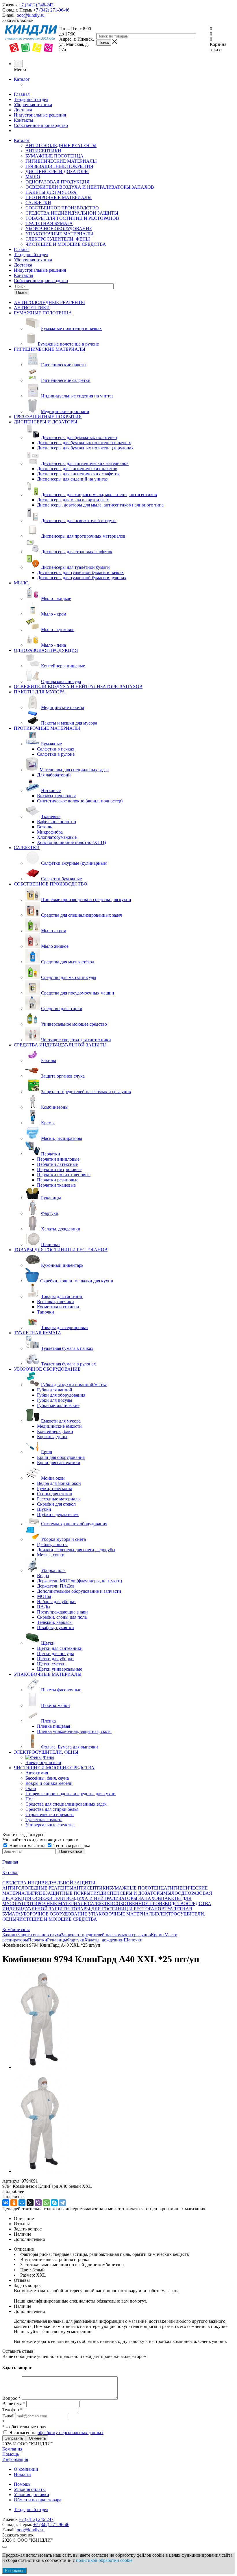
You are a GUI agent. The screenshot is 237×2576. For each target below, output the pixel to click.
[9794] (41, 2067)
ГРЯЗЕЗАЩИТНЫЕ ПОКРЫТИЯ (59, 166)
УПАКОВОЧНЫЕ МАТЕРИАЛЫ (59, 234)
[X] (30, 2203)
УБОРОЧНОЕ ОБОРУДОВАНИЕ (59, 229)
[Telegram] (62, 2203)
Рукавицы (57, 1940)
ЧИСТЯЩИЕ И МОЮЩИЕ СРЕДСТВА (66, 244)
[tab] (118, 2192)
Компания (12, 2449)
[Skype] (54, 2203)
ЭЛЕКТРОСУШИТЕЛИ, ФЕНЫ (58, 239)
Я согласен (14, 2571)
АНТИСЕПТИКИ (43, 151)
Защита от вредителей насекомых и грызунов (106, 1935)
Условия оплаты (30, 2489)
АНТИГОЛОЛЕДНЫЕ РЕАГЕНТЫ (61, 146)
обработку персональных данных (71, 2433)
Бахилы (10, 1935)
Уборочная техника (33, 105)
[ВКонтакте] (6, 2203)
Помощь (11, 2454)
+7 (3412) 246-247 (36, 5)
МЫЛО (33, 177)
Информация (15, 2459)
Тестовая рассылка (71, 1846)
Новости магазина (27, 1846)
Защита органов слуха (39, 1935)
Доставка (23, 110)
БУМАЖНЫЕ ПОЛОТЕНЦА (54, 156)
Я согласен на (56, 2433)
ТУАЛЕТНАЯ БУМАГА (49, 223)
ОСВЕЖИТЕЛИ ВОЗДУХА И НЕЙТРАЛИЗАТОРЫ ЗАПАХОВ (90, 187)
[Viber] (38, 2203)
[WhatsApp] (46, 2203)
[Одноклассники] (14, 2203)
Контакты (24, 120)
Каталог (22, 79)
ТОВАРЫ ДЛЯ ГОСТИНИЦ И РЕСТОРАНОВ (72, 218)
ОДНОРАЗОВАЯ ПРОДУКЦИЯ (58, 182)
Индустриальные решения (40, 115)
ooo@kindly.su (31, 15)
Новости (22, 2474)
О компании (26, 2469)
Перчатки (38, 1940)
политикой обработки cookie (104, 2560)
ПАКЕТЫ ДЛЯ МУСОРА (51, 192)
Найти (21, 292)
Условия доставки (32, 2495)
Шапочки (133, 1940)
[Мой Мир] (22, 2203)
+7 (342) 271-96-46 (51, 10)
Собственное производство (41, 125)
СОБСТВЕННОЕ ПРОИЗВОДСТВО (62, 208)
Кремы (158, 1935)
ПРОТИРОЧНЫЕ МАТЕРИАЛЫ (59, 197)
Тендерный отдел (31, 99)
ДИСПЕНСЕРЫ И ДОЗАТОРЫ (57, 171)
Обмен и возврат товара (38, 2500)
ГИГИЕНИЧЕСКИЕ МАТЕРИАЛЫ (61, 161)
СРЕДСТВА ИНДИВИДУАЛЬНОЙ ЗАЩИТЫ (72, 213)
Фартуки (76, 1940)
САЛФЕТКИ (38, 203)
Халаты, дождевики (104, 1940)
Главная (22, 94)
